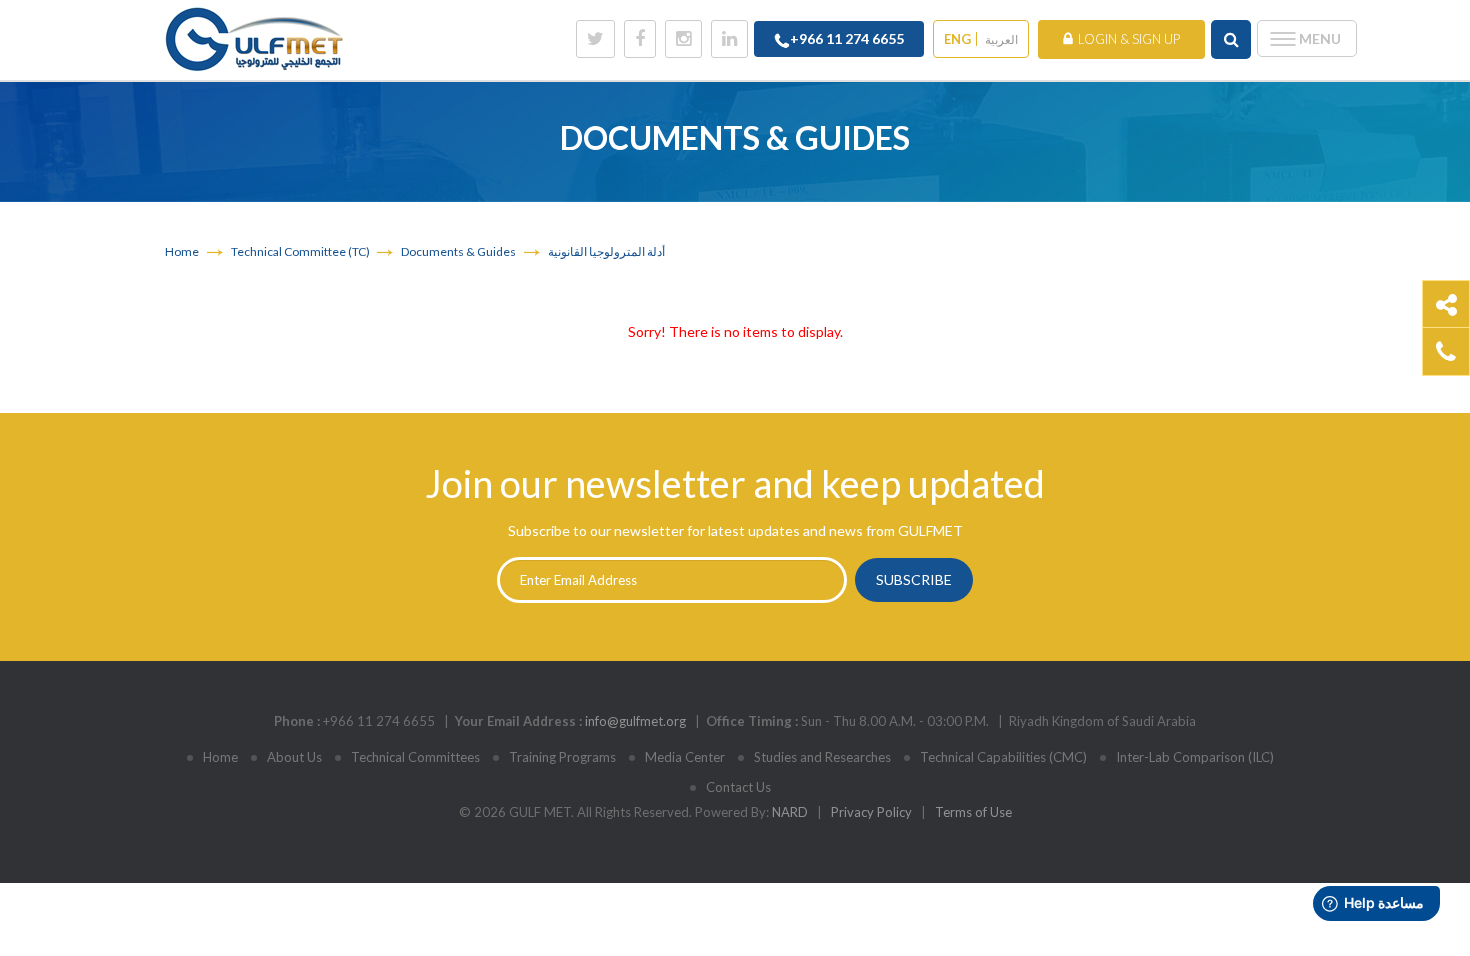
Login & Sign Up (1129, 39)
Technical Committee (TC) (301, 251)
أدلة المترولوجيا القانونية (606, 251)
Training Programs (562, 757)
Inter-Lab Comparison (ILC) (1195, 757)
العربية (1001, 40)
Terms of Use (973, 812)
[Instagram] (683, 39)
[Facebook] (640, 39)
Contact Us (738, 787)
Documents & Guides (458, 251)
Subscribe (914, 579)
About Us (294, 757)
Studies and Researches (822, 757)
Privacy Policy (871, 812)
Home (182, 251)
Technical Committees (415, 757)
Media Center (685, 757)
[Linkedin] (729, 39)
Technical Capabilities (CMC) (1003, 757)
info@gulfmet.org (635, 721)
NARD (790, 812)
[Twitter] (595, 39)
